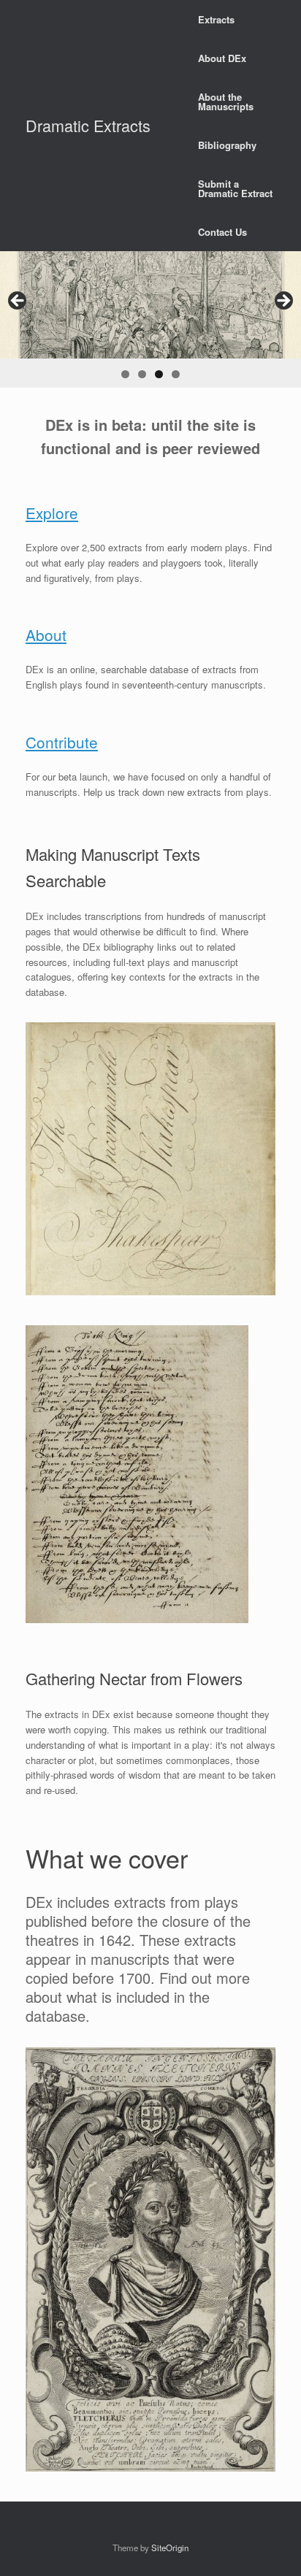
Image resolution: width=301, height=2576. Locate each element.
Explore (52, 513)
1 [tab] (125, 374)
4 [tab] (176, 374)
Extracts (216, 19)
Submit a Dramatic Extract (235, 188)
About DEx (222, 58)
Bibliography (227, 145)
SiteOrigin (170, 2548)
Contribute (62, 742)
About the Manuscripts (226, 101)
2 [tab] (142, 374)
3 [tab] (159, 374)
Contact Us (222, 232)
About (46, 635)
